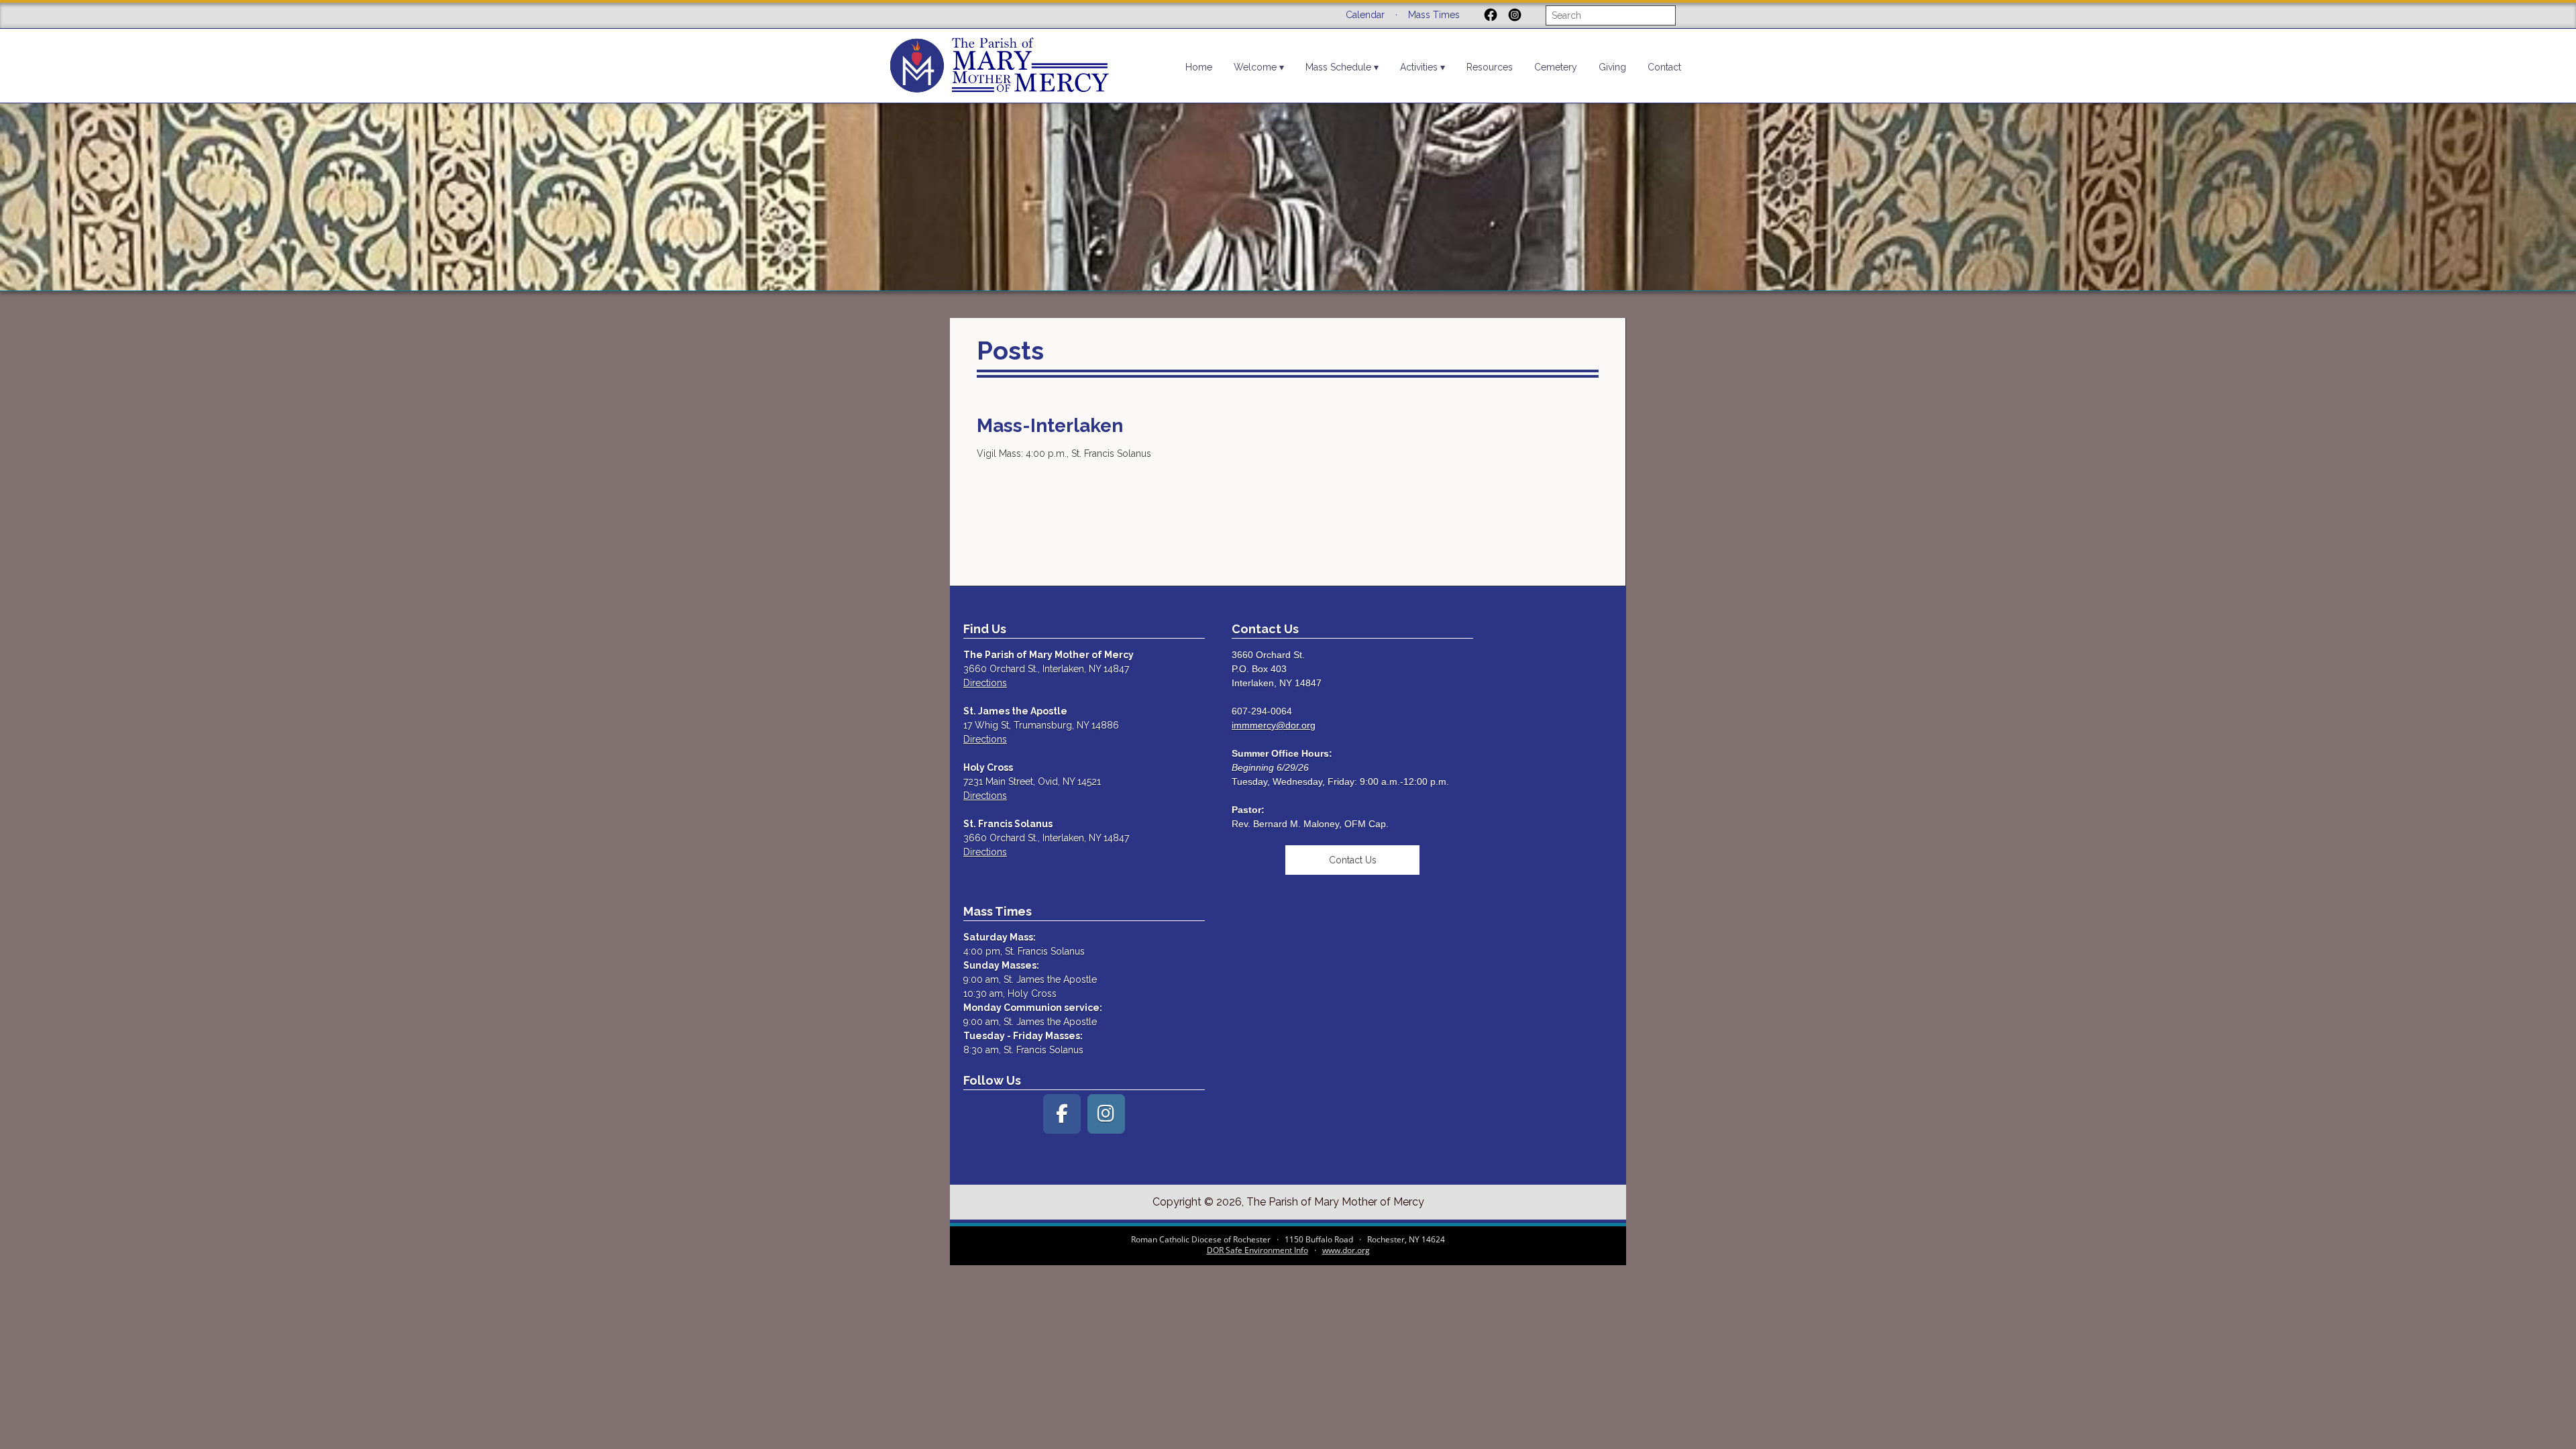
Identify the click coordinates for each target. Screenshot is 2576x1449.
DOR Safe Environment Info (1257, 1250)
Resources (1490, 67)
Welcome (1255, 67)
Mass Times (1434, 15)
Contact (1664, 67)
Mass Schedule (1338, 67)
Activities (1419, 67)
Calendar (1365, 15)
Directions (985, 683)
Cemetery (1556, 67)
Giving (1612, 67)
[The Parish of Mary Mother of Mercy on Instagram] (1106, 1114)
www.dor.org (1346, 1250)
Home (1199, 67)
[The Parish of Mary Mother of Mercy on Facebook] (1062, 1114)
